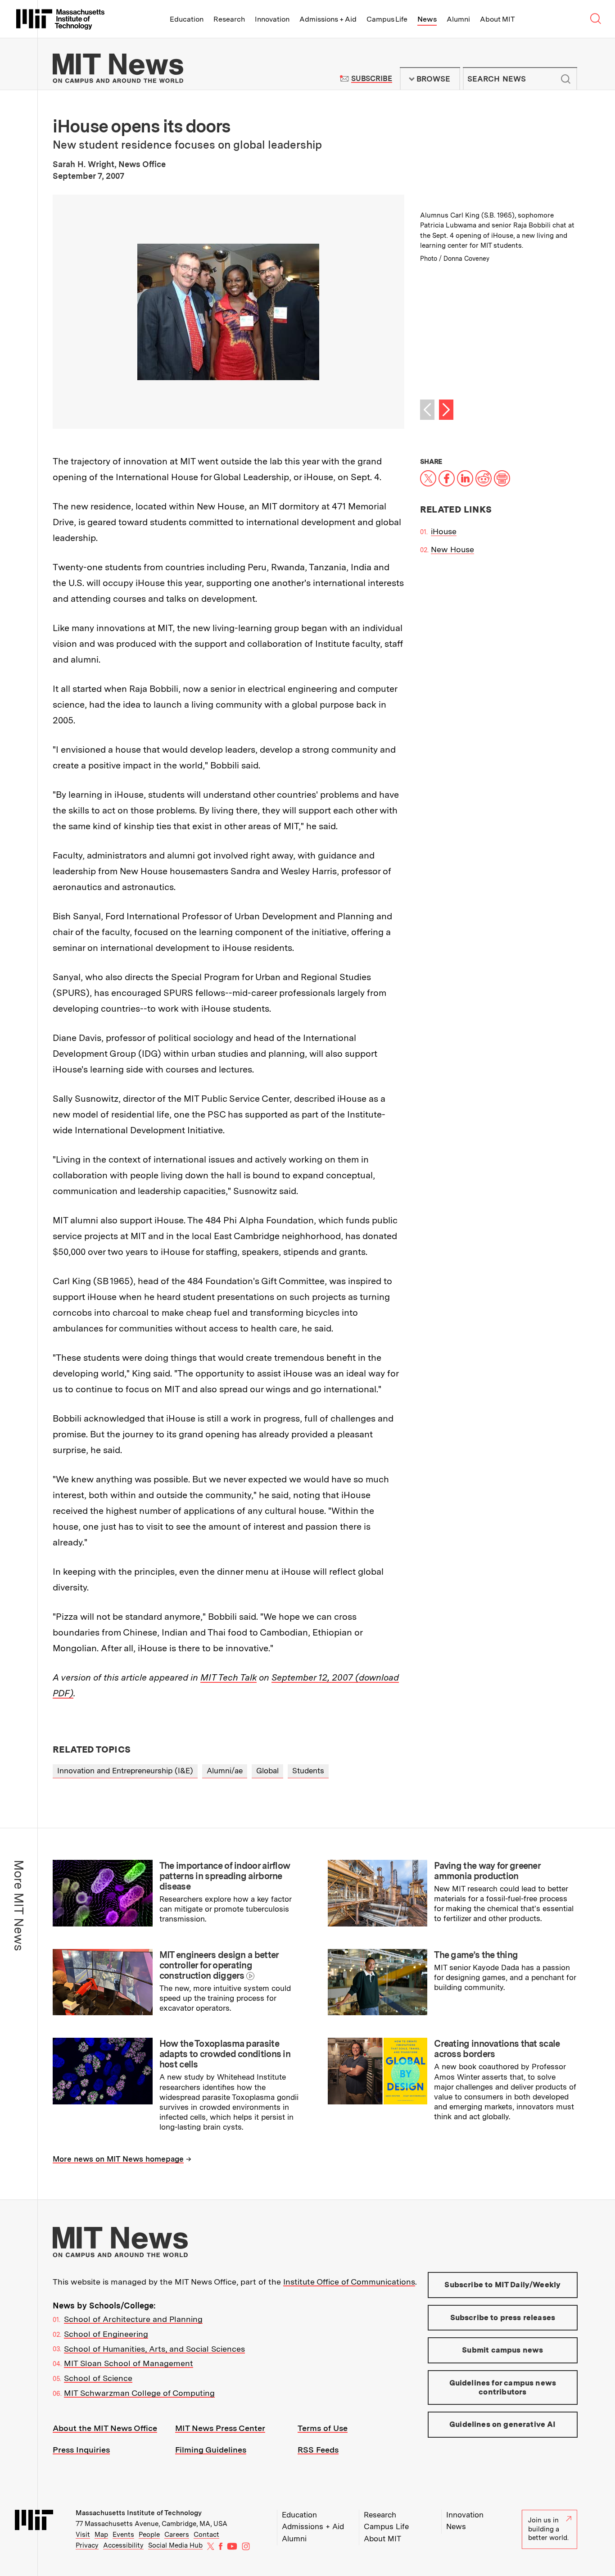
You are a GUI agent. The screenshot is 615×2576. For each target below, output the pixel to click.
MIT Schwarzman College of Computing (139, 2393)
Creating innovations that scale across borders (497, 2049)
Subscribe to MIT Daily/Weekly (502, 2285)
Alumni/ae (225, 1771)
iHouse (444, 531)
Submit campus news (502, 2350)
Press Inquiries (81, 2450)
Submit (565, 79)
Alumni (458, 19)
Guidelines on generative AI (503, 2424)
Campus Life (387, 19)
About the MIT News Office (105, 2428)
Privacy (87, 2545)
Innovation (272, 19)
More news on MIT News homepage (118, 2159)
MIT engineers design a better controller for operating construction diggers (219, 1965)
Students (308, 1771)
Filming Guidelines (211, 2450)
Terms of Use (323, 2428)
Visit (83, 2535)
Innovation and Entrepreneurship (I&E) (125, 1771)
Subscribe (372, 79)
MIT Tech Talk (228, 1677)
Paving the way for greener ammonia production (487, 1871)
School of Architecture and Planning (133, 2319)
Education (187, 19)
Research (229, 19)
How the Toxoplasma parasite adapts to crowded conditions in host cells (225, 2054)
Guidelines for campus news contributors (503, 2387)
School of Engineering (106, 2334)
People (149, 2535)
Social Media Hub (175, 2545)
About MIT (497, 19)
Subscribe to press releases (503, 2317)
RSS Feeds (318, 2450)
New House (452, 549)
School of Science (98, 2378)
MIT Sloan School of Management (129, 2363)
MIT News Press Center (220, 2428)
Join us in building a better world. (548, 2529)
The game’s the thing (476, 1955)
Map (101, 2535)
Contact (206, 2535)
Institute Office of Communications (349, 2282)
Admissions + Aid (328, 19)
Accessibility (123, 2545)
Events (123, 2535)
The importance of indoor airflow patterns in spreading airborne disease (225, 1876)
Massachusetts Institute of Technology (139, 2513)
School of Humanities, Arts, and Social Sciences (154, 2349)
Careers (177, 2535)
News (427, 19)
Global (267, 1771)
